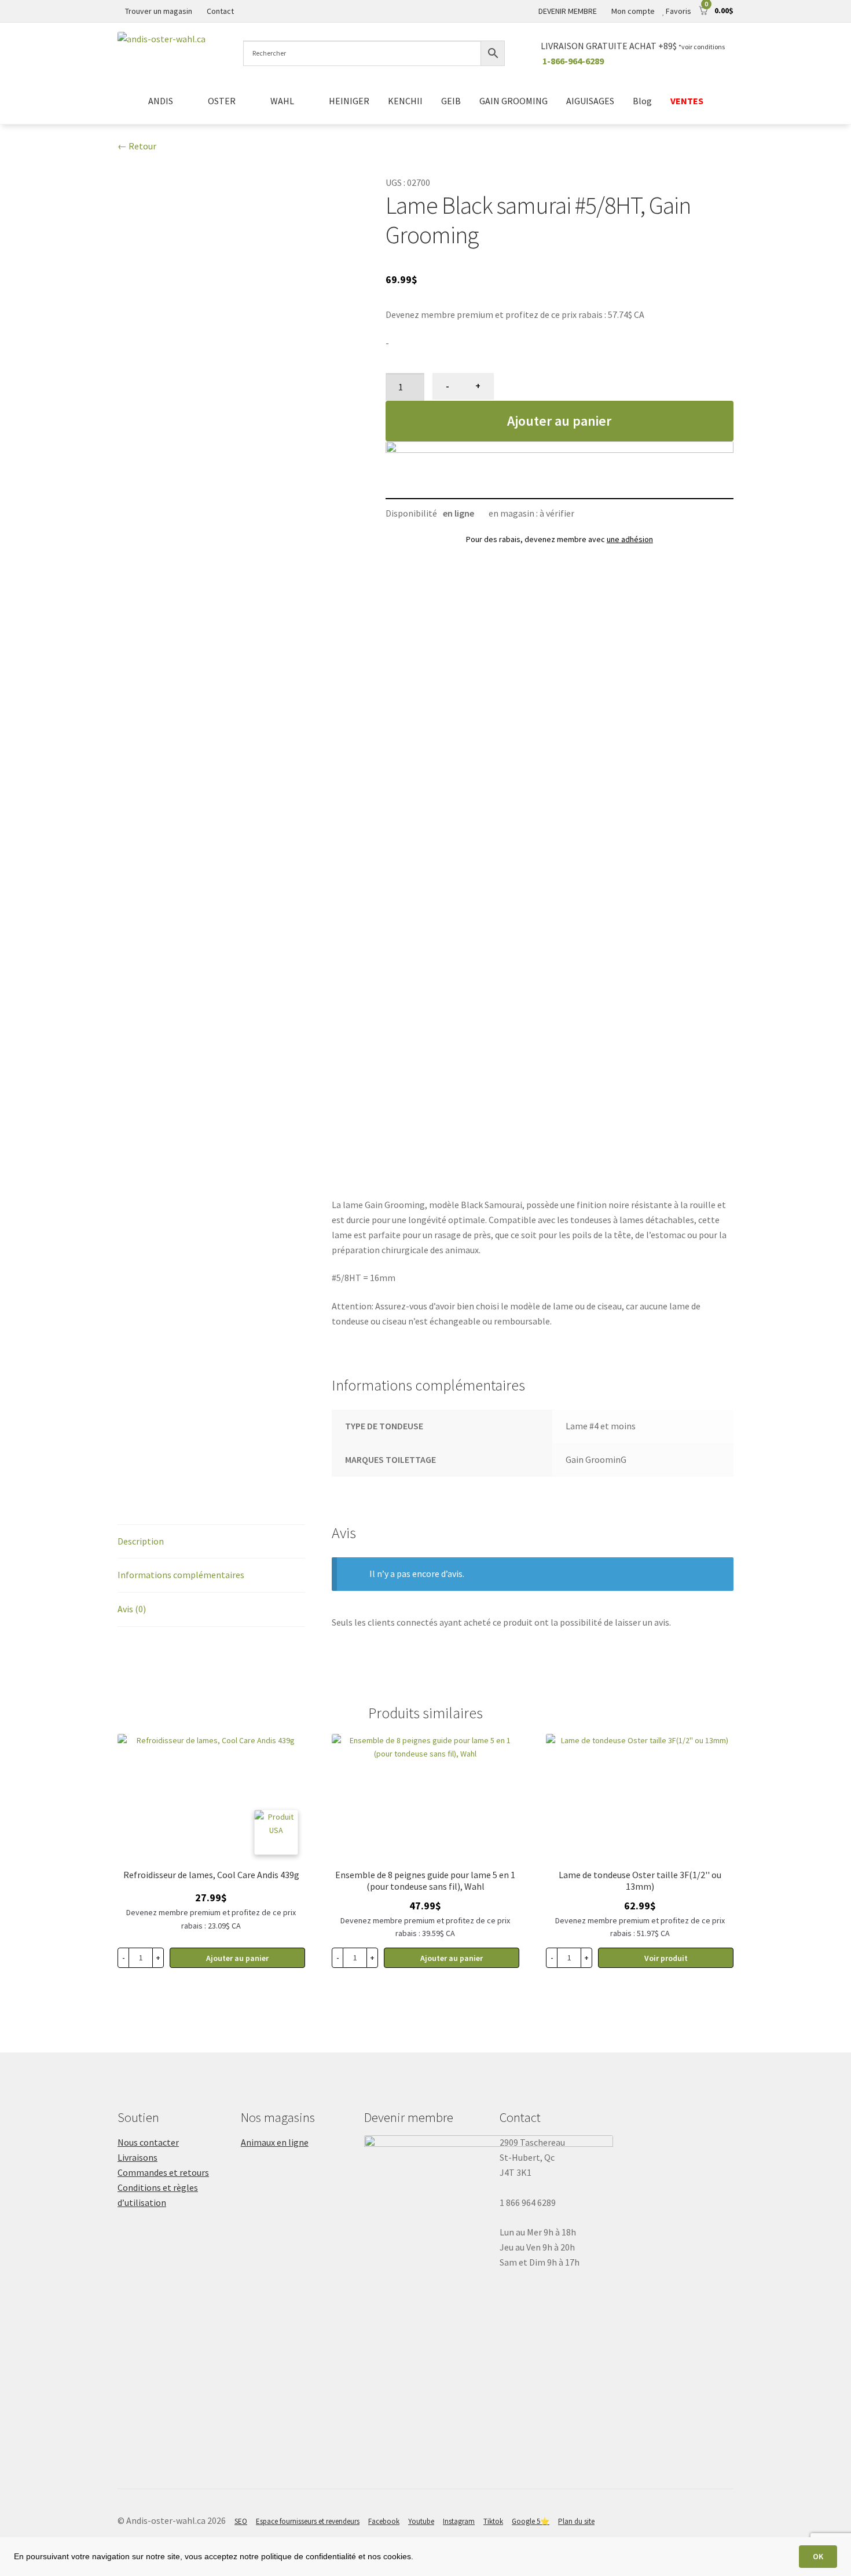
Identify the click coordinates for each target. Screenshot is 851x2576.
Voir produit (666, 1958)
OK (818, 2556)
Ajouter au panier (559, 421)
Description (141, 1541)
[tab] (211, 1542)
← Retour (137, 146)
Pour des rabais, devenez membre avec (560, 539)
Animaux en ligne (275, 2142)
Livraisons (137, 2157)
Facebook (384, 2521)
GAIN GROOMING (513, 101)
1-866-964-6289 (573, 61)
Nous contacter (148, 2142)
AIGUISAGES (590, 101)
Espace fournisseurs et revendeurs (308, 2521)
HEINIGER (349, 101)
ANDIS (161, 101)
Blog (642, 101)
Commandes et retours (163, 2172)
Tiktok (493, 2521)
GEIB (451, 101)
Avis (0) (132, 1609)
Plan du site (576, 2521)
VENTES (687, 101)
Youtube (421, 2521)
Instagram (459, 2521)
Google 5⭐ (531, 2521)
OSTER (222, 101)
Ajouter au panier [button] (237, 1958)
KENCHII (405, 101)
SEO (241, 2521)
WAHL (282, 101)
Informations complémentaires (181, 1575)
